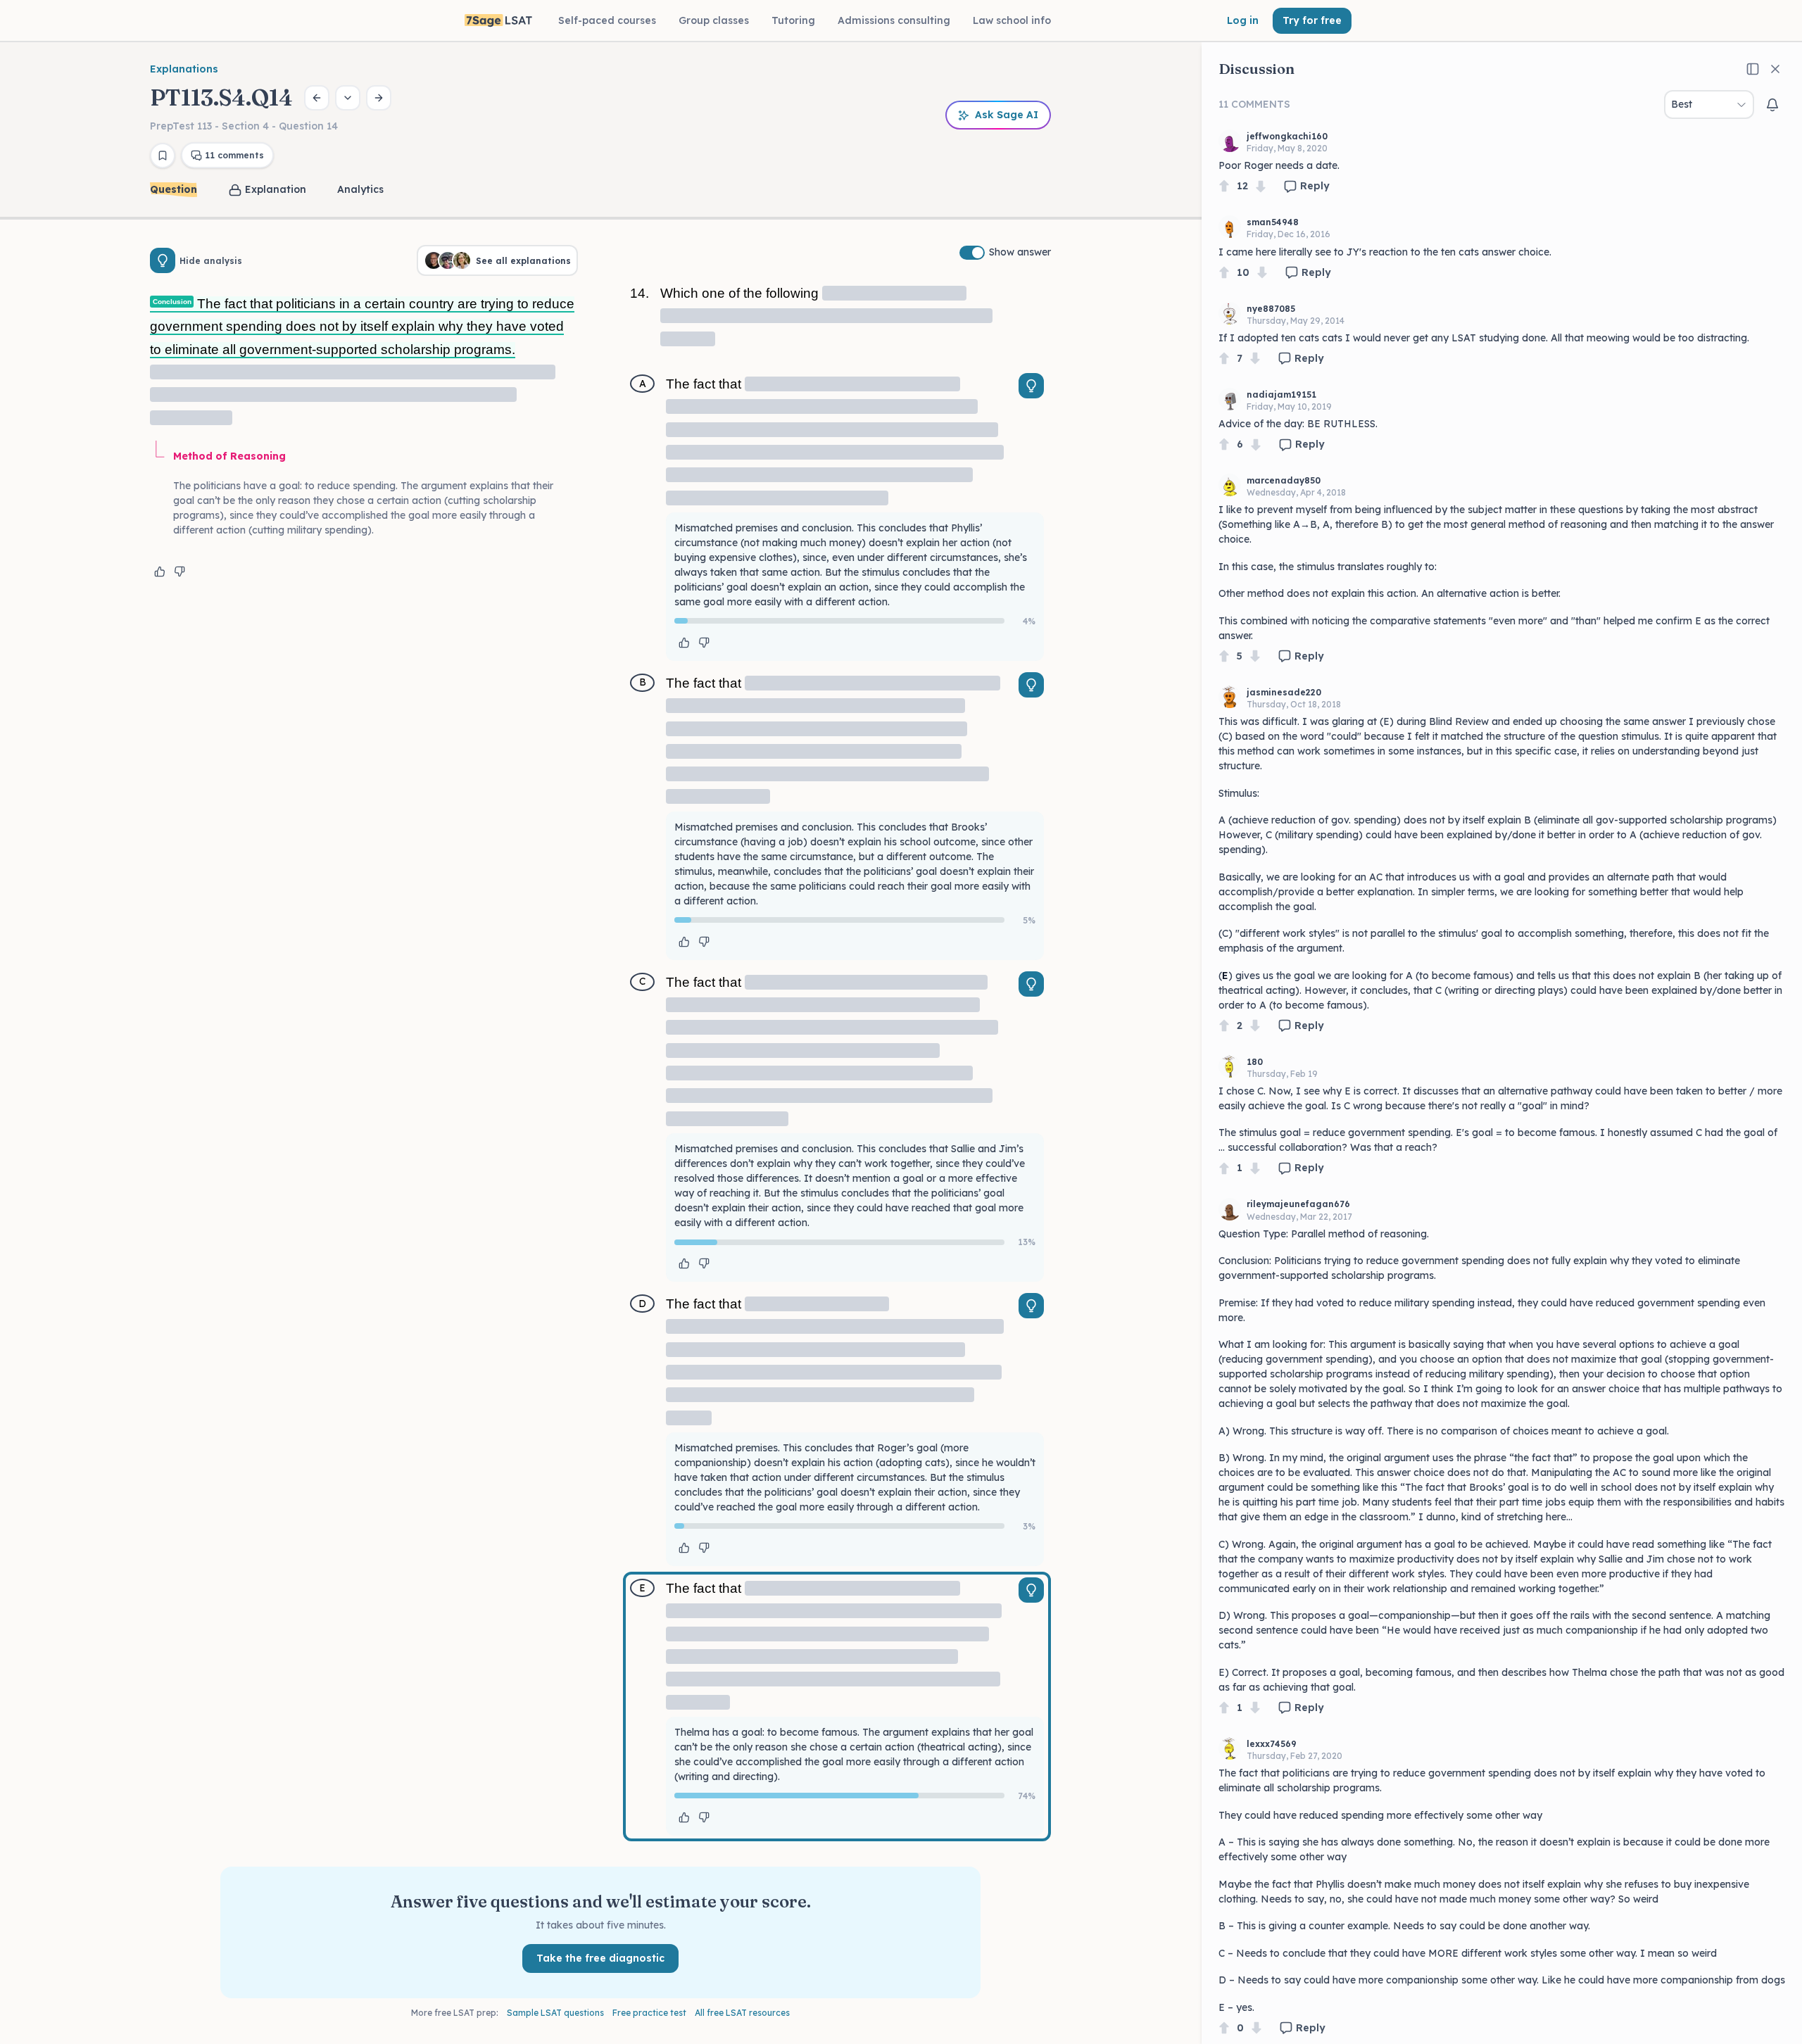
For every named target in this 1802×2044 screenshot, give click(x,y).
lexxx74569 (1272, 1744)
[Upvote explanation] (160, 572)
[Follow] (1772, 105)
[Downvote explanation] (179, 572)
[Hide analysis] (163, 260)
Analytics (360, 189)
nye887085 (1271, 309)
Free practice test (649, 2013)
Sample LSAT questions (555, 2013)
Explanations (184, 69)
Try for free (1312, 20)
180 (1255, 1062)
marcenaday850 (1284, 480)
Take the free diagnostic (600, 1958)
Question (174, 189)
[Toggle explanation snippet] (1031, 386)
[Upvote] (1224, 186)
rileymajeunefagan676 (1298, 1204)
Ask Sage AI (1007, 115)
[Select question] (348, 98)
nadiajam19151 (1281, 395)
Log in (1243, 20)
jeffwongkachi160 (1287, 136)
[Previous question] (317, 98)
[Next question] (379, 98)
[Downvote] (1261, 186)
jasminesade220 (1284, 692)
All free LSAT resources (742, 2013)
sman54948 (1273, 222)
